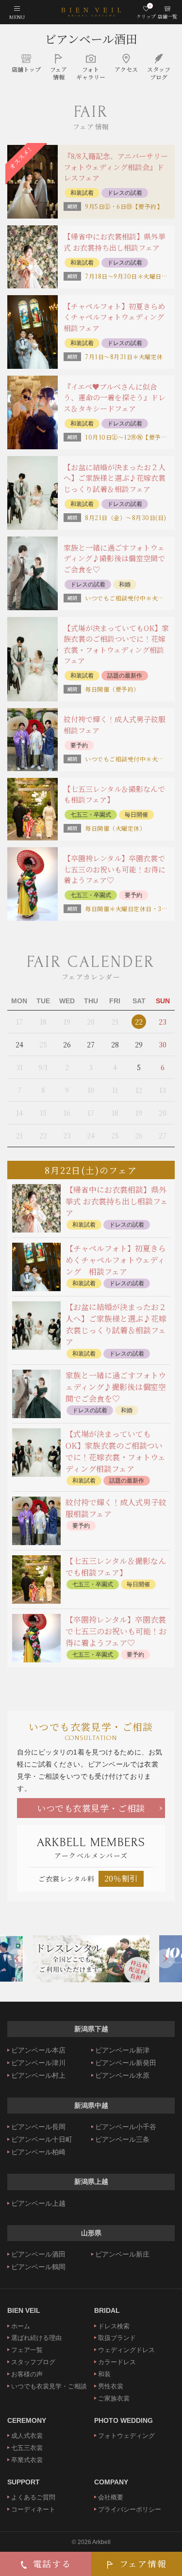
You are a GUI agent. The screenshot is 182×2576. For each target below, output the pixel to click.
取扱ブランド (117, 2338)
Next (165, 1959)
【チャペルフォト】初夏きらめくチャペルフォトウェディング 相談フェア (117, 317)
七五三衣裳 (27, 2448)
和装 (104, 2374)
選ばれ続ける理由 (36, 2338)
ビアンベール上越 (38, 2203)
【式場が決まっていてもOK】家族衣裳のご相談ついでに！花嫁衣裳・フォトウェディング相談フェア (116, 644)
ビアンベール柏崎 (38, 2152)
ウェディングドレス (126, 2350)
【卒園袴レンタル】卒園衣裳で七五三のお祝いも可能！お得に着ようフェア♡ (115, 869)
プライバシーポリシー (130, 2509)
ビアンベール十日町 (42, 2139)
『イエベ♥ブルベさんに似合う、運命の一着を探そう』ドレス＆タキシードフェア (115, 397)
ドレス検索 (114, 2326)
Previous (17, 1959)
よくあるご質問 (33, 2497)
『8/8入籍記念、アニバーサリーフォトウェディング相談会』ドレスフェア (116, 167)
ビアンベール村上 (38, 2075)
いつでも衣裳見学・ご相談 (91, 1808)
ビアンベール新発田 (126, 2063)
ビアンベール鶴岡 (38, 2267)
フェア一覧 (27, 2350)
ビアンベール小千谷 (126, 2127)
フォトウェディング (126, 2436)
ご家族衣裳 (114, 2398)
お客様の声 (27, 2374)
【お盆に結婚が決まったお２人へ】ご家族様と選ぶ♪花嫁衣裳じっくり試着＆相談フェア (115, 478)
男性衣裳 (111, 2386)
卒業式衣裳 (27, 2460)
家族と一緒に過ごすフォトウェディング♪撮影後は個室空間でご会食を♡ (114, 558)
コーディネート (33, 2509)
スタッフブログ (33, 2362)
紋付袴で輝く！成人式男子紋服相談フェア (115, 725)
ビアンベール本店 (38, 2050)
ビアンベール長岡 (38, 2127)
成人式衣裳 (27, 2436)
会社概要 (111, 2497)
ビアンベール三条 (122, 2139)
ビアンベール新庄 (122, 2254)
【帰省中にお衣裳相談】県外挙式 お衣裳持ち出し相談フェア (115, 242)
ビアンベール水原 (122, 2075)
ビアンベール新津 (122, 2050)
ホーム (21, 2326)
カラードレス (117, 2362)
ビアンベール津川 (38, 2063)
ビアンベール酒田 (91, 39)
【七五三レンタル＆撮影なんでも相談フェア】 (114, 794)
